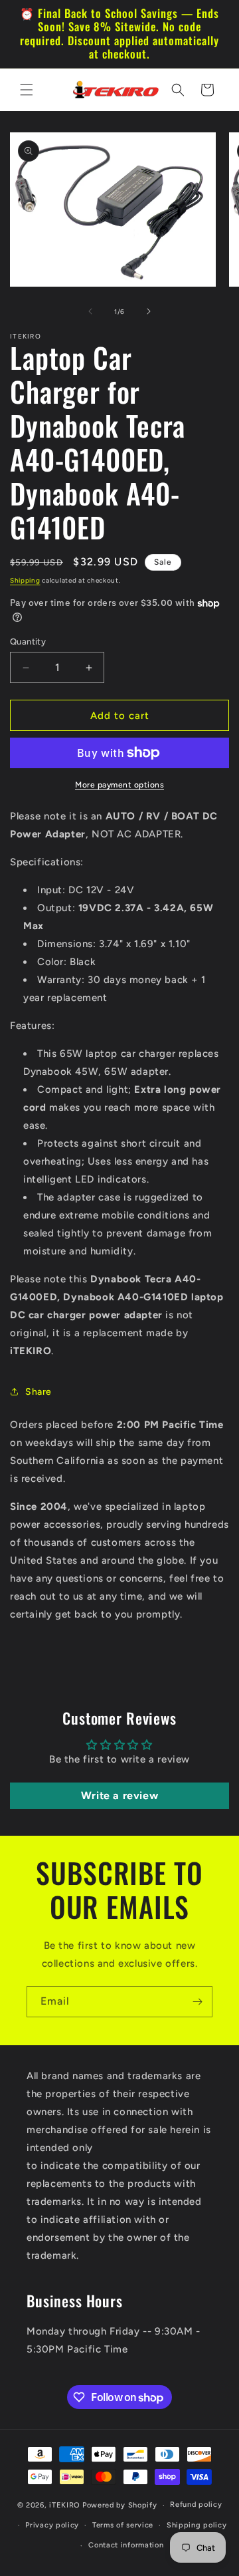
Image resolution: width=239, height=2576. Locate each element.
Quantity (28, 642)
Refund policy (196, 2504)
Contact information (126, 2545)
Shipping (25, 580)
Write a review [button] (119, 1795)
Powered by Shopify (120, 2505)
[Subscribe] (197, 2002)
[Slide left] (90, 311)
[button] (27, 90)
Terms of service (123, 2525)
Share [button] (39, 1392)
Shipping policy (197, 2525)
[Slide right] (149, 311)
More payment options (119, 785)
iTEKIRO (65, 2505)
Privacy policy (52, 2525)
